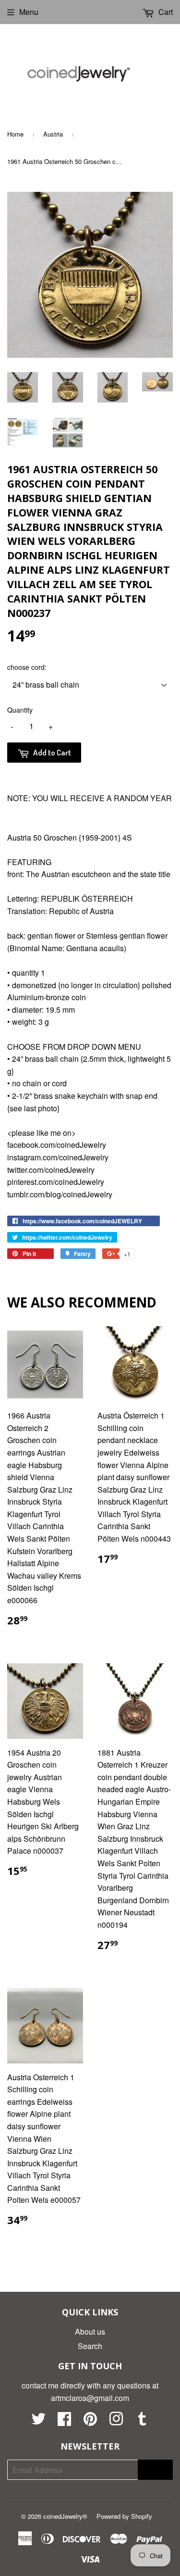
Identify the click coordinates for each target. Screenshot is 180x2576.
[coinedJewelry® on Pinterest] (90, 2421)
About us (90, 2331)
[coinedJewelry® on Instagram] (116, 2421)
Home (15, 134)
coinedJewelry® (65, 2516)
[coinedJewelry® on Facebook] (64, 2421)
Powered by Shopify (124, 2516)
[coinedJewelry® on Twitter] (38, 2421)
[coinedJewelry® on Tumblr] (142, 2421)
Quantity (20, 710)
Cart (165, 12)
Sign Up (155, 2470)
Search (90, 2346)
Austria (53, 134)
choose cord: (27, 667)
